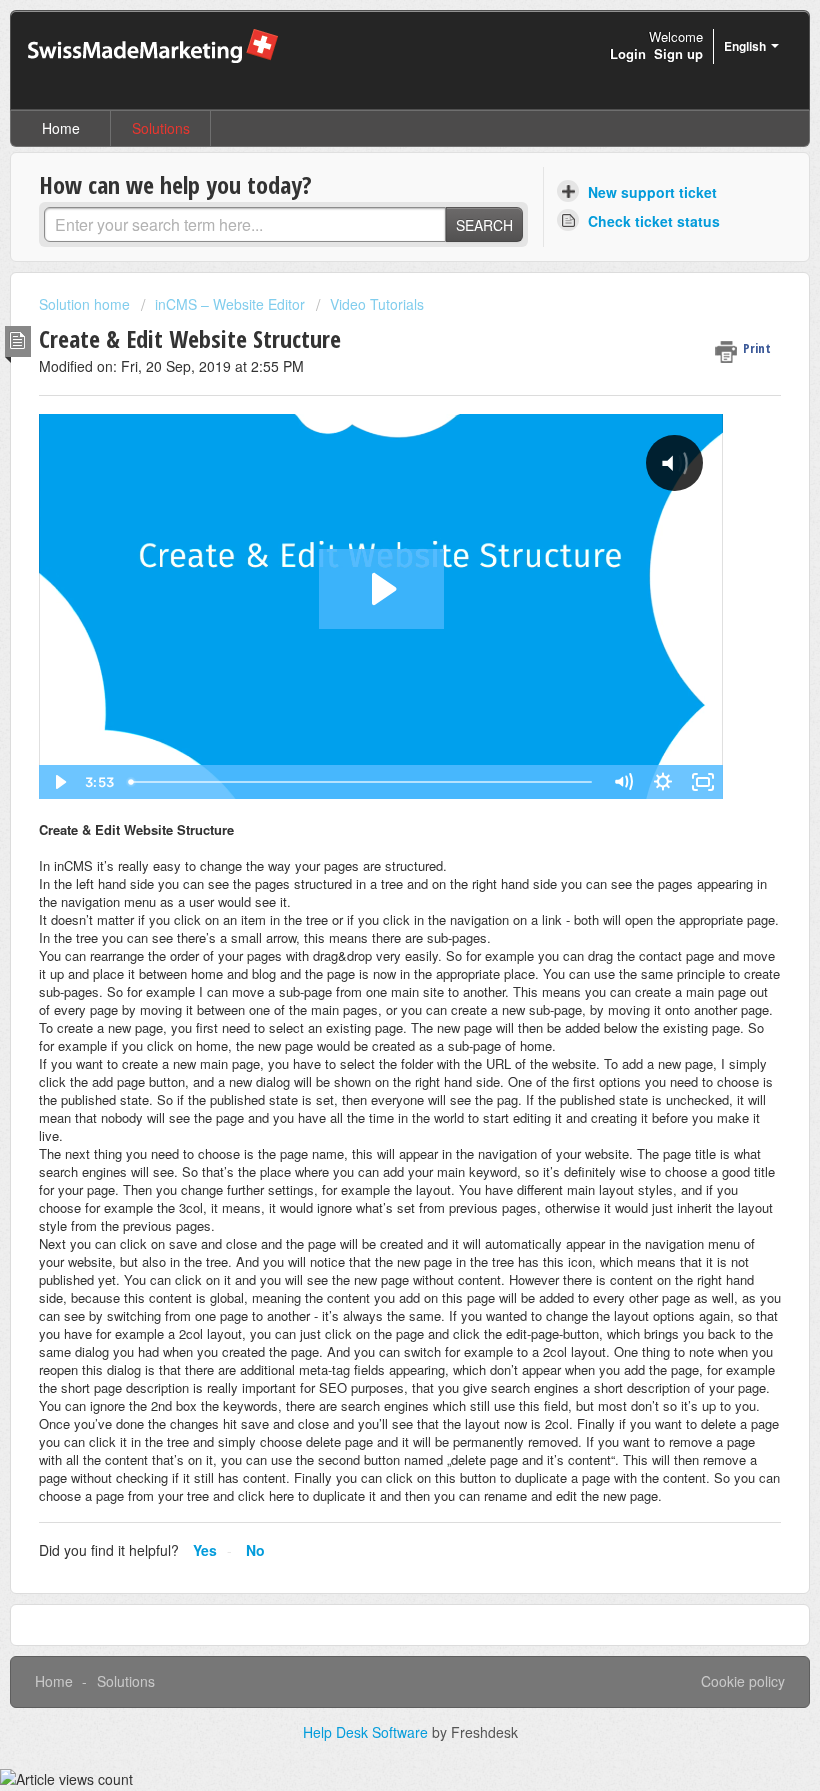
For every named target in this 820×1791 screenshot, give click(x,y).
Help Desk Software (367, 1732)
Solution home (86, 304)
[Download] (373, 896)
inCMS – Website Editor (230, 304)
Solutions (161, 128)
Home (61, 128)
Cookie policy (743, 1681)
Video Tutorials (377, 304)
